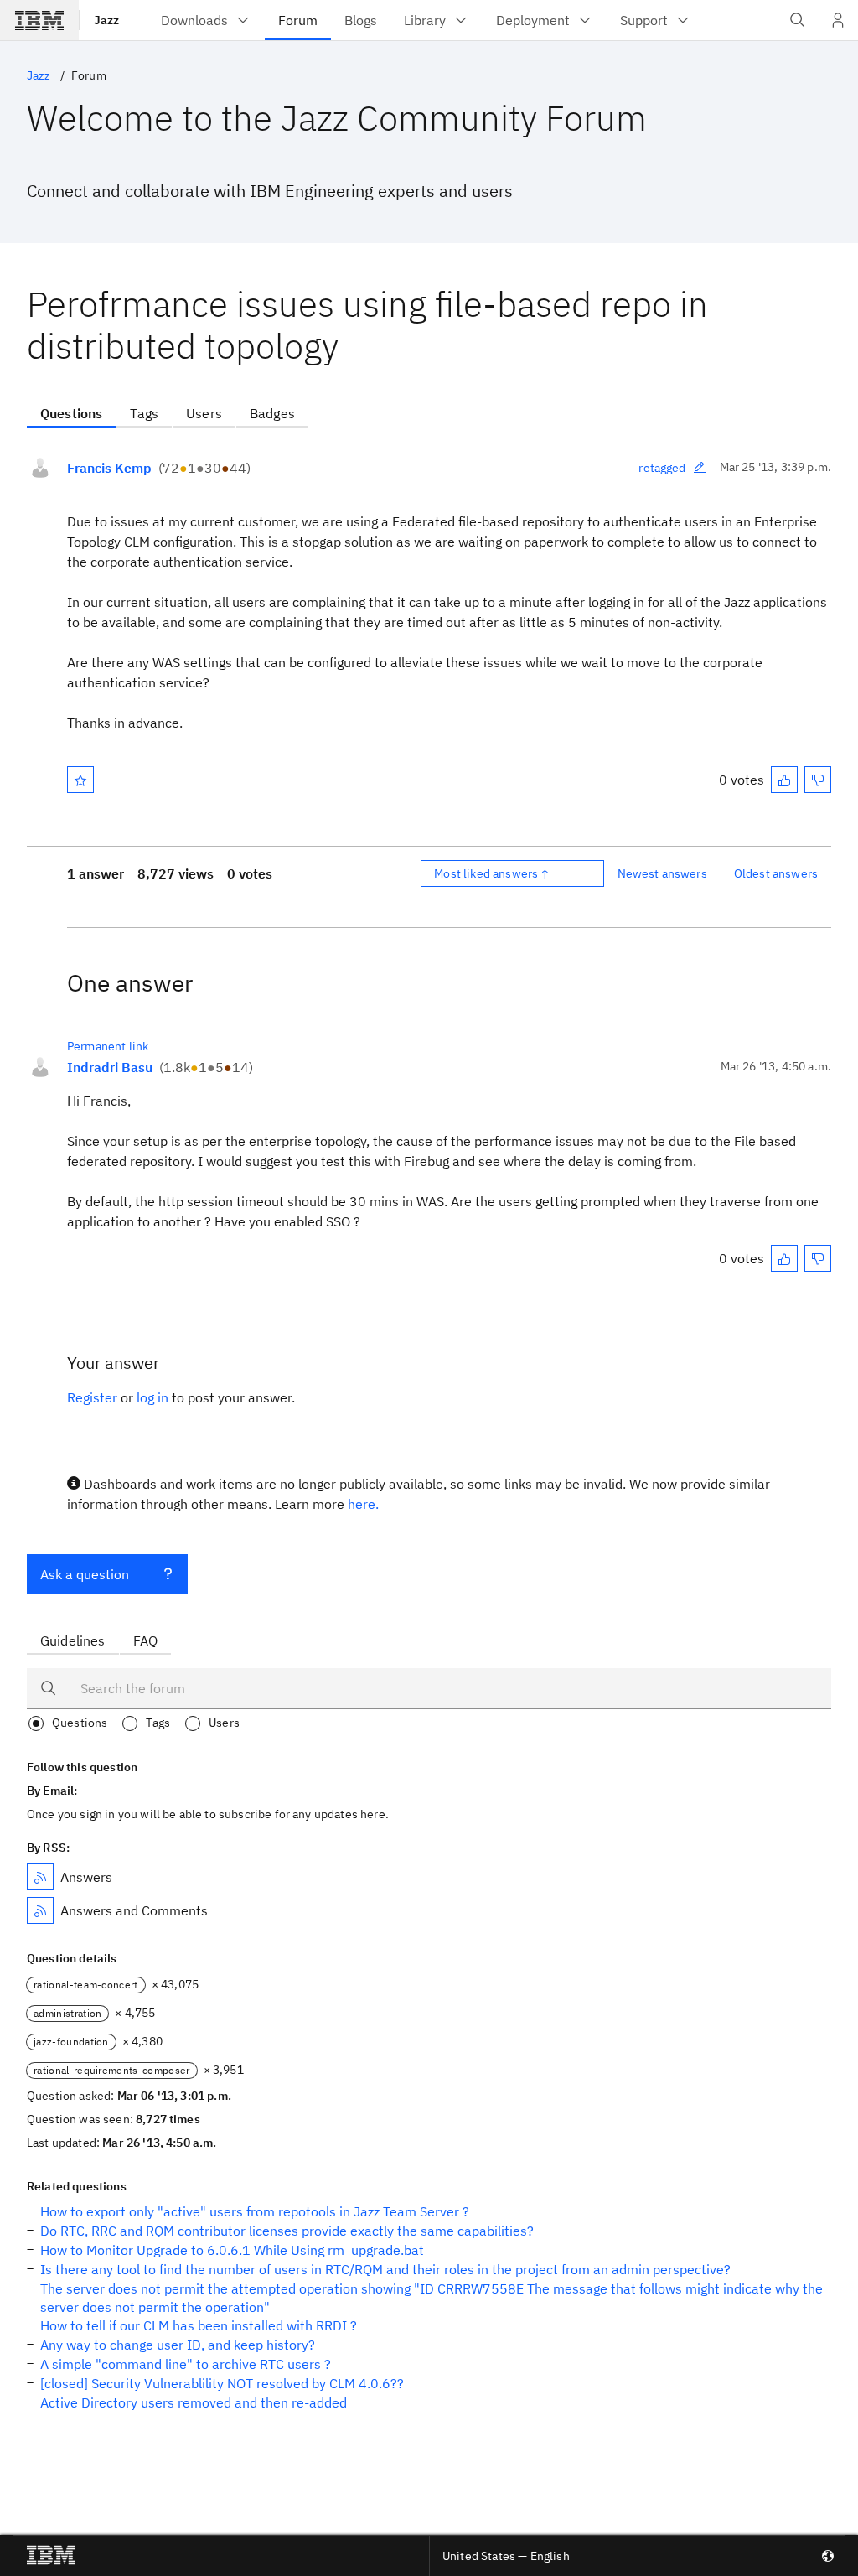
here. (363, 1504)
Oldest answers (776, 873)
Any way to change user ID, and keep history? (178, 2345)
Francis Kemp (109, 468)
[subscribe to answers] (40, 1877)
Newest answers (662, 873)
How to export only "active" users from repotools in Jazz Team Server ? (255, 2211)
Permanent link (108, 1046)
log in (152, 1397)
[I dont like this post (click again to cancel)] (818, 780)
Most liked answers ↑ (492, 873)
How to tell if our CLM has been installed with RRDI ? (199, 2325)
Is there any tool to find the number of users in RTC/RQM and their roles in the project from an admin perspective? (385, 2269)
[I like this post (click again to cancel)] (784, 780)
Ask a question (85, 1574)
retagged (662, 468)
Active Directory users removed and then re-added (194, 2402)
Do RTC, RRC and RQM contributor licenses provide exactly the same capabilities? (287, 2231)
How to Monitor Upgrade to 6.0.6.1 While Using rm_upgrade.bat (232, 2250)
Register (92, 1397)
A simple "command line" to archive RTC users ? (186, 2364)
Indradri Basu (110, 1067)
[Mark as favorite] (80, 780)
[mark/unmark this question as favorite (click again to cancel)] (80, 780)
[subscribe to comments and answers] (40, 1910)
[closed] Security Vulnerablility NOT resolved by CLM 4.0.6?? (222, 2383)
